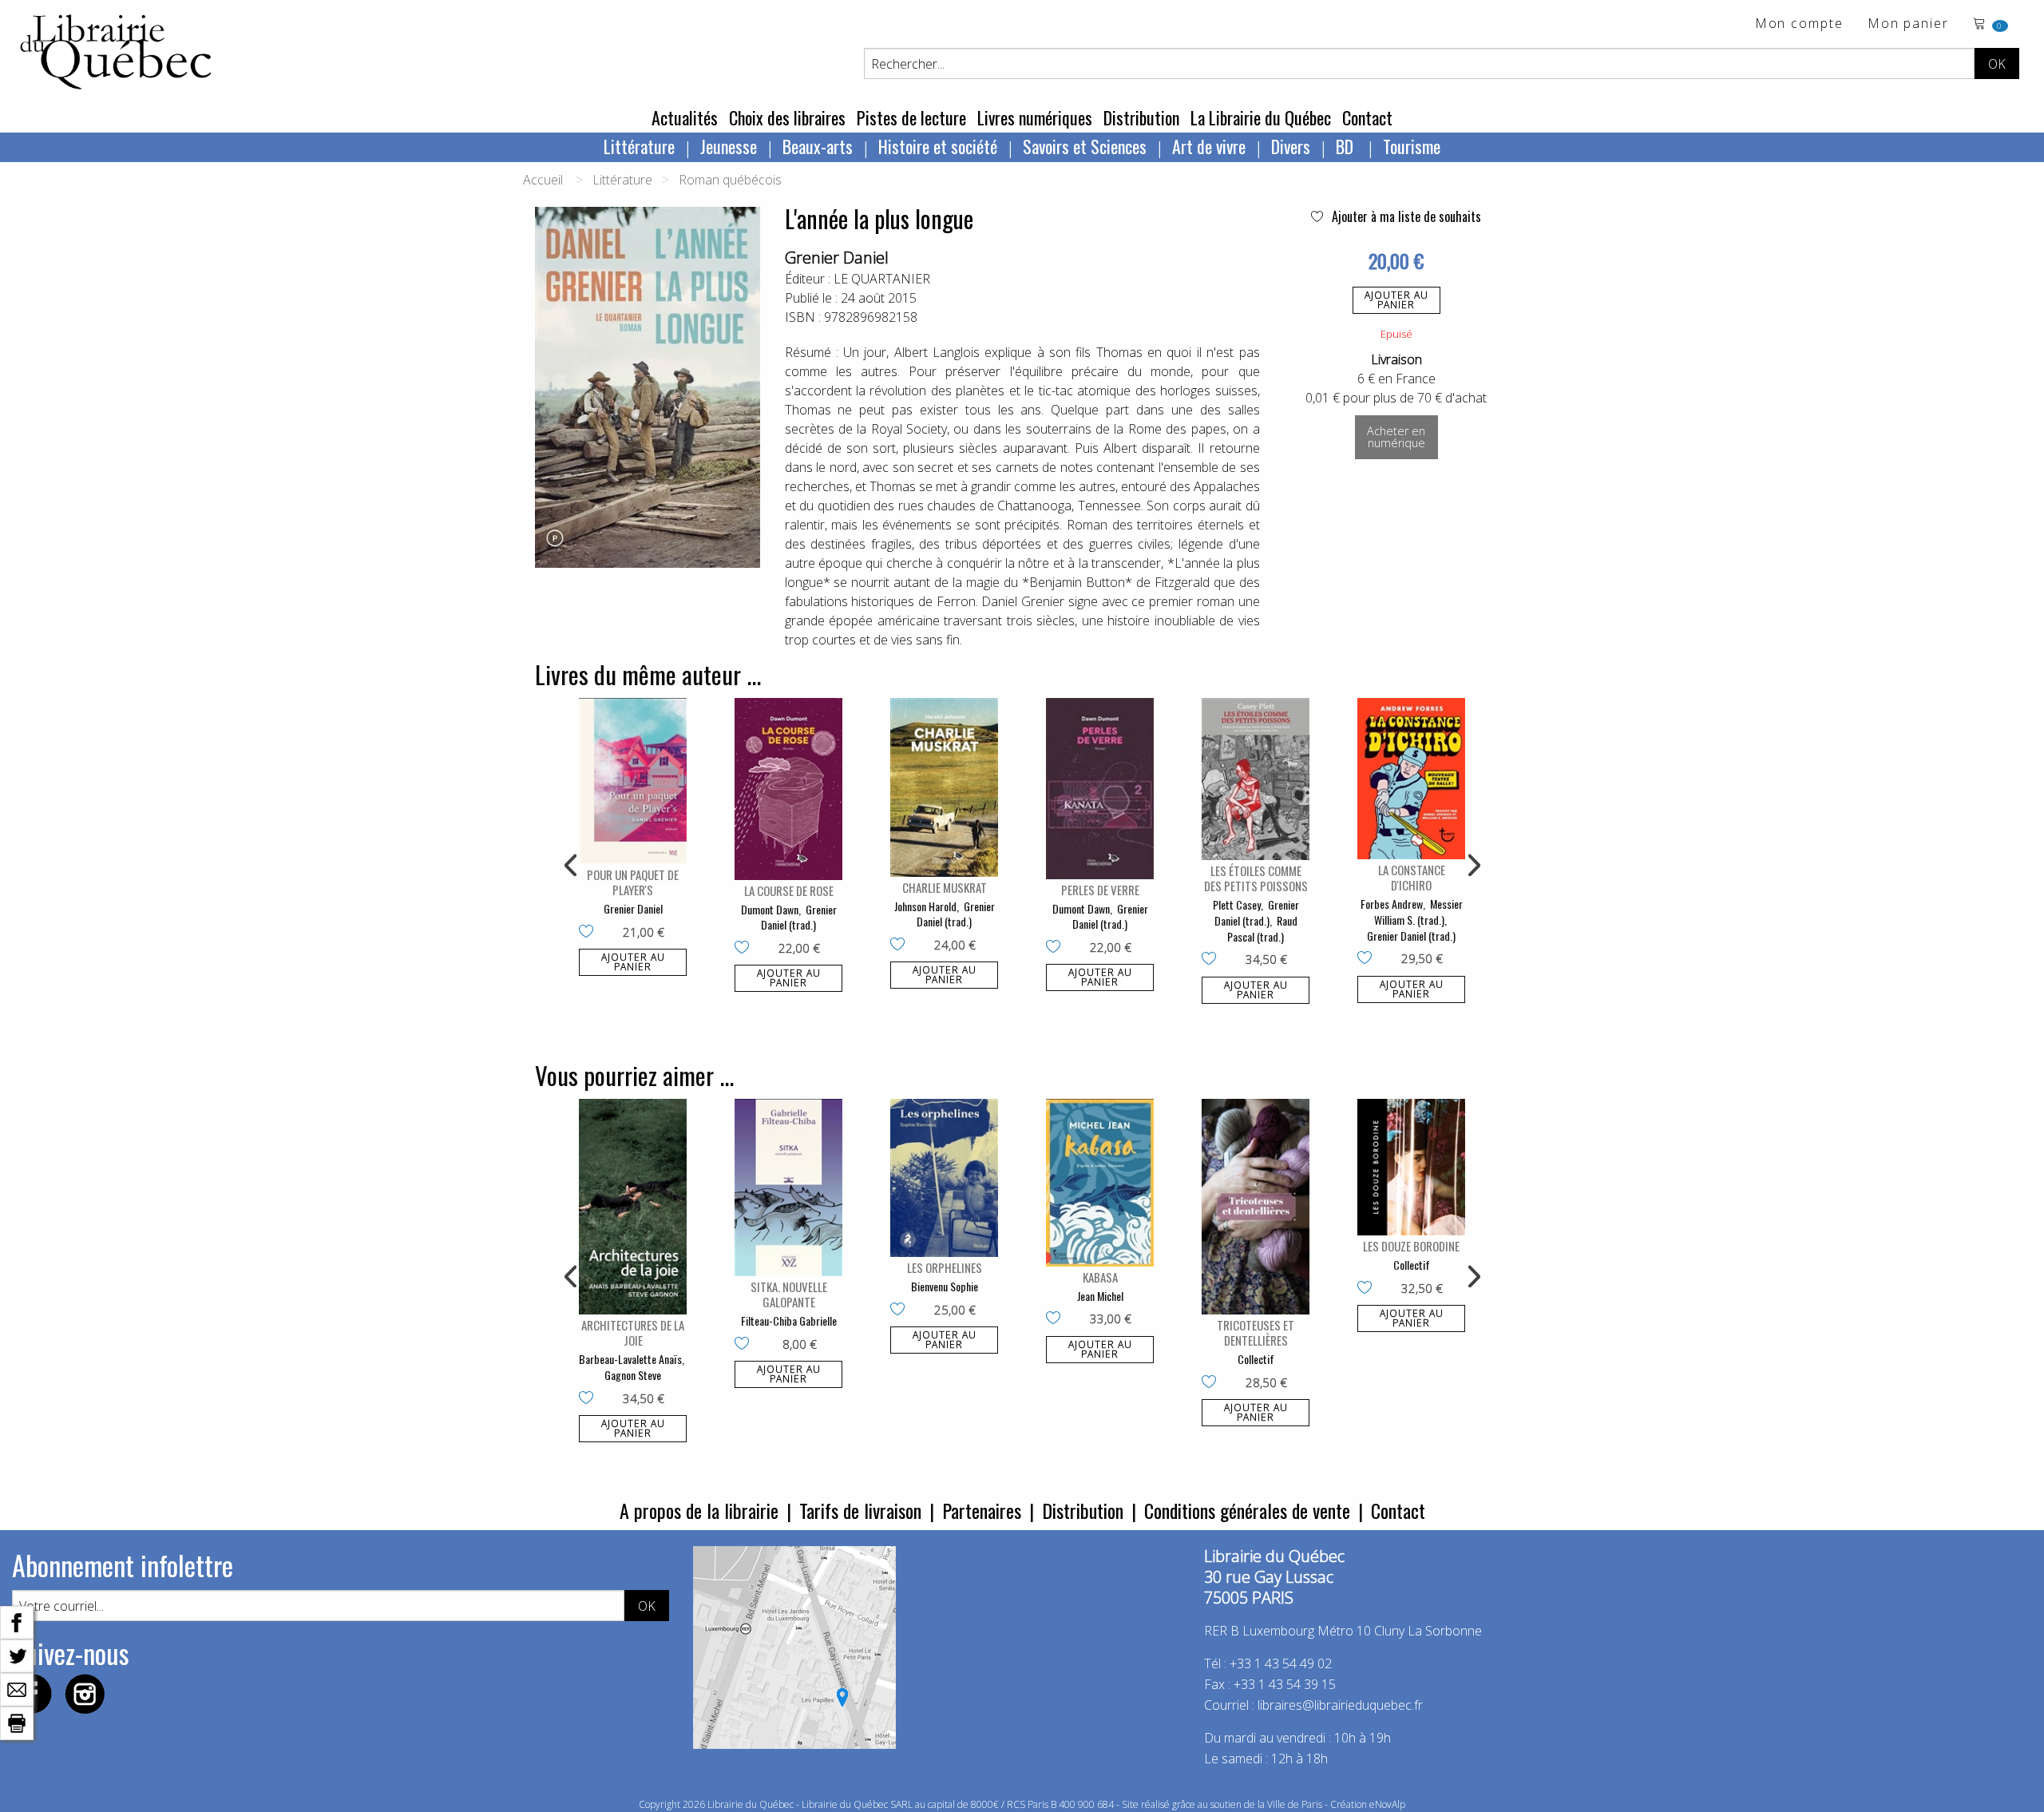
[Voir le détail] (633, 781)
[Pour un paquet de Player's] (633, 781)
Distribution (1141, 117)
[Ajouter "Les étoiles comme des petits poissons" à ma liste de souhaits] (1212, 960)
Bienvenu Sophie (945, 1286)
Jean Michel (1100, 1296)
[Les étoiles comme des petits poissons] (1256, 779)
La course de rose (789, 890)
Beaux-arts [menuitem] (818, 146)
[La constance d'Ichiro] (1411, 779)
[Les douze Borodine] (1411, 1167)
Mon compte (1799, 24)
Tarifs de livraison (860, 1510)
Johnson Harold (925, 906)
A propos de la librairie (699, 1510)
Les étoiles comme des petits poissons (1256, 878)
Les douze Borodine (1411, 1246)
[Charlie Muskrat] (944, 787)
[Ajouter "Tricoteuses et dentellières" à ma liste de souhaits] (1212, 1383)
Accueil (543, 180)
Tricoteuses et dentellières (1256, 1332)
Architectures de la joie (633, 1332)
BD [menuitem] (1347, 146)
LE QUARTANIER (882, 279)
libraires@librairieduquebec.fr (1340, 1705)
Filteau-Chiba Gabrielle (789, 1320)
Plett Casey (1237, 904)
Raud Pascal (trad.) (1262, 928)
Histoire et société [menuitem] (938, 146)
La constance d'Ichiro (1412, 877)
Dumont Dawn (770, 909)
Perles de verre (1100, 890)
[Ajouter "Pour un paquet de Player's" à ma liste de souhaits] (590, 933)
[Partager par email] (17, 1688)
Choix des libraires (787, 117)
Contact (1367, 117)
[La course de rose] (788, 789)
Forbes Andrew (1392, 904)
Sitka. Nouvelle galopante (789, 1294)
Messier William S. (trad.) (1418, 912)
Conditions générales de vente (1247, 1510)
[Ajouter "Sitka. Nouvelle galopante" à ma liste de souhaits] (745, 1345)
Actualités (685, 117)
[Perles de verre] (1100, 789)
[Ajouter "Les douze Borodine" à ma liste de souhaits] (1368, 1289)
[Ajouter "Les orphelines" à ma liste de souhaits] (901, 1310)
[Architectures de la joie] (633, 1207)
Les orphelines (945, 1267)
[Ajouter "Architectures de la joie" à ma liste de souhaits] (590, 1399)
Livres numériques (1035, 117)
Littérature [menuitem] (639, 146)
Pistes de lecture (911, 117)
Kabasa (1100, 1277)
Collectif (1256, 1359)
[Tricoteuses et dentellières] (1256, 1207)
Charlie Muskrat (945, 887)
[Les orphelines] (944, 1178)
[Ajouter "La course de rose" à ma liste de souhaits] (745, 949)
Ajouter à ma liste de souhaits (1405, 216)
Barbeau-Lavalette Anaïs (630, 1359)
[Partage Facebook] (17, 1621)
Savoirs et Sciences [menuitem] (1085, 146)
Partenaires (982, 1510)
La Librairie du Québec (1261, 117)
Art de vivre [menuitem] (1209, 146)
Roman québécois (730, 180)
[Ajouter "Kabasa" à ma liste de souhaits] (1057, 1319)
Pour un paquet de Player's (633, 882)
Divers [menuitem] (1291, 146)
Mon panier (1908, 24)
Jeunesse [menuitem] (729, 146)
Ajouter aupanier (1396, 300)
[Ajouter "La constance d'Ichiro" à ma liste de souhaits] (1368, 959)
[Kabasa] (1100, 1182)
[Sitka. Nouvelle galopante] (788, 1188)
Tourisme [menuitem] (1412, 146)
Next (1472, 866)
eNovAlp (1387, 1804)
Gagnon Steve (633, 1375)
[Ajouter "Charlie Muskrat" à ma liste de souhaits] (901, 946)
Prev (572, 866)
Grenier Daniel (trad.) (799, 917)
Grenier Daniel (837, 258)
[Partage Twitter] (17, 1655)
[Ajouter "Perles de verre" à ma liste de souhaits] (1057, 948)
